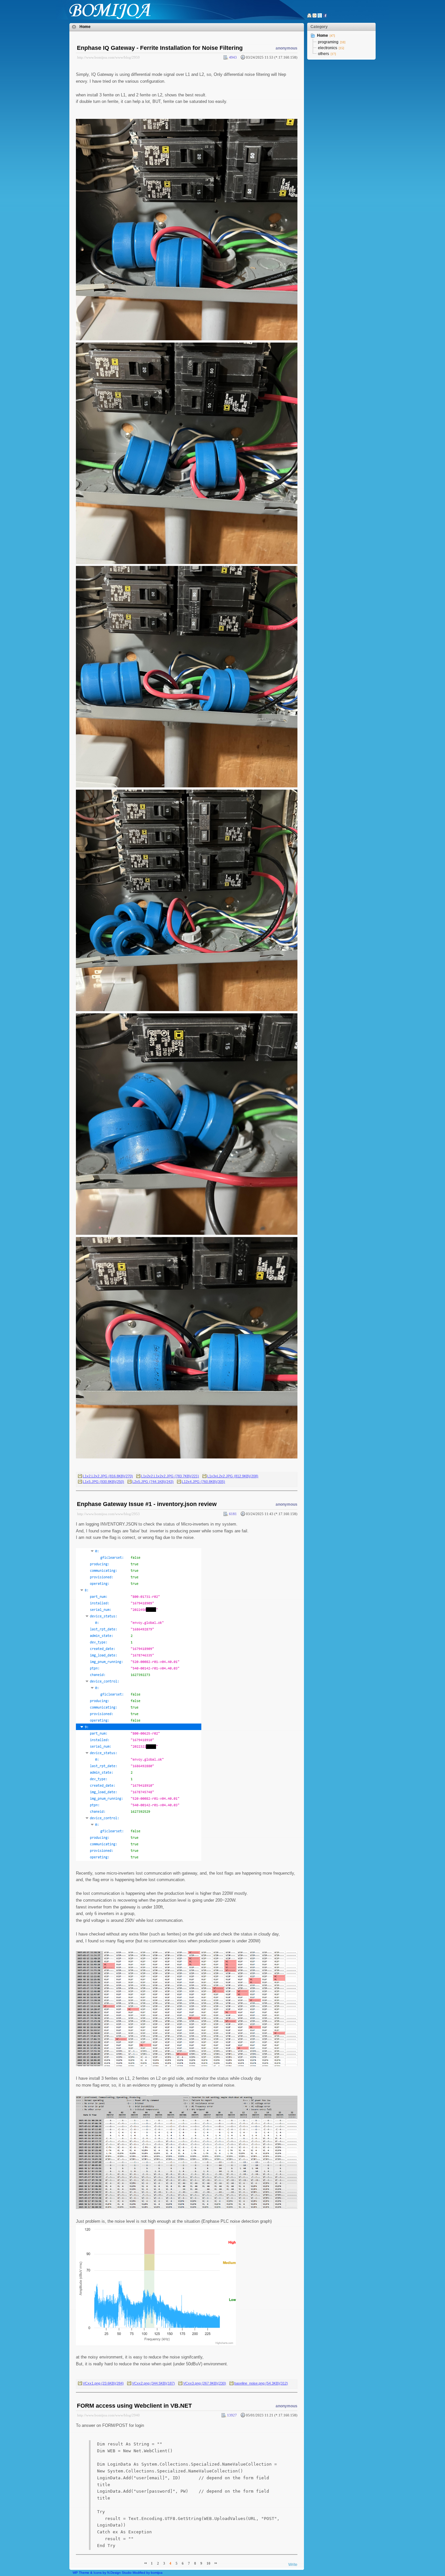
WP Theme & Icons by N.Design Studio (102, 2573)
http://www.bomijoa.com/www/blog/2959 (108, 57)
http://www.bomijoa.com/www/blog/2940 (108, 2415)
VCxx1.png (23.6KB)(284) (103, 2383)
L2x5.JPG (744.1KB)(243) (153, 1482)
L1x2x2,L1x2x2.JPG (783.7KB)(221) (170, 1476)
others (323, 54)
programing (328, 42)
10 (208, 2563)
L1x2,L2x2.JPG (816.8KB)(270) (108, 1476)
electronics (328, 48)
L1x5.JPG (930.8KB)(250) (103, 1482)
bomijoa (157, 2573)
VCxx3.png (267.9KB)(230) (205, 2383)
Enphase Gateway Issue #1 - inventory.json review (147, 1504)
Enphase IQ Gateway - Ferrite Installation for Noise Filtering (160, 48)
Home (85, 27)
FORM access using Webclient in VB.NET (134, 2406)
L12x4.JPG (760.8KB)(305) (203, 1482)
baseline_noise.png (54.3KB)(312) (261, 2383)
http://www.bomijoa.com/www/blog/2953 (108, 1514)
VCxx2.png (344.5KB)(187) (153, 2383)
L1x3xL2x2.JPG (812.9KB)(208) (233, 1476)
